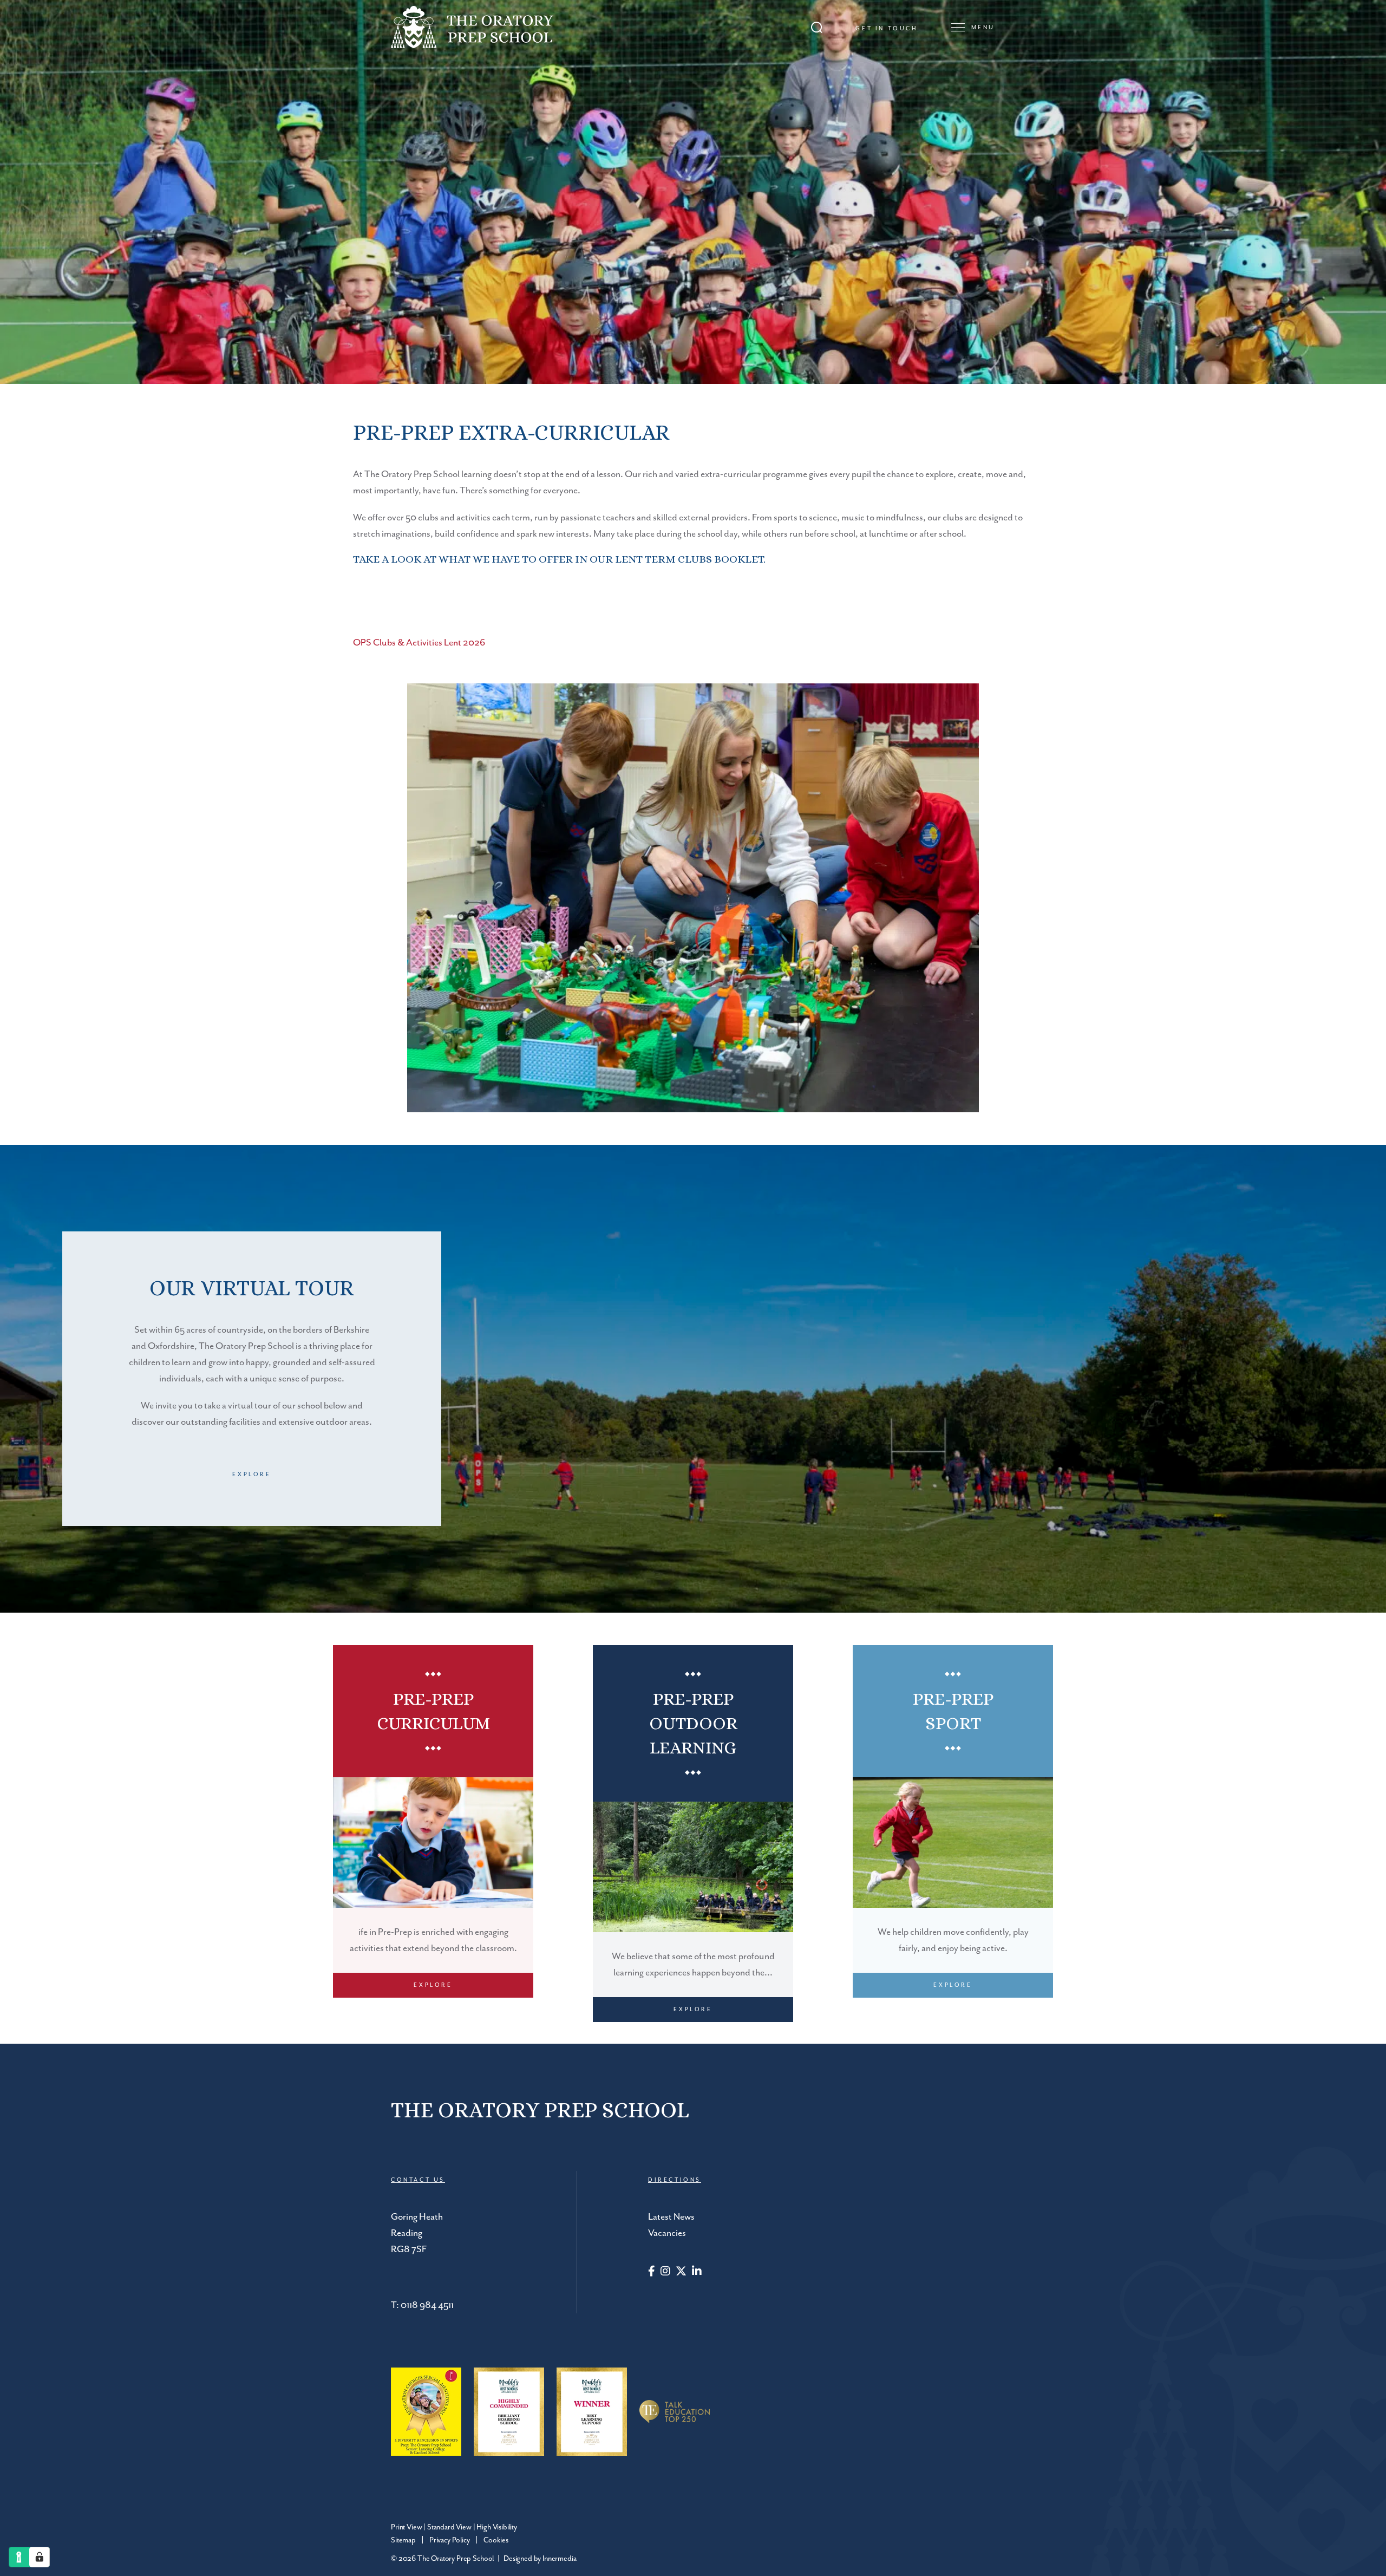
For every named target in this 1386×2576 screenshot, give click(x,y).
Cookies (496, 2540)
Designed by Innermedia (540, 2559)
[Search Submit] (817, 27)
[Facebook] (652, 2272)
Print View (406, 2527)
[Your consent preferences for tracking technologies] (40, 2557)
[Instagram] (665, 2272)
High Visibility (497, 2527)
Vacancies (667, 2233)
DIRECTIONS (675, 2180)
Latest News (671, 2217)
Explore (251, 1475)
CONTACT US (418, 2180)
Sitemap (403, 2540)
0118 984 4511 (427, 2305)
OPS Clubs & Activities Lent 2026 (419, 643)
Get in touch (887, 29)
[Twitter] (681, 2272)
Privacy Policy (450, 2540)
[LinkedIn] (697, 2272)
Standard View (449, 2527)
